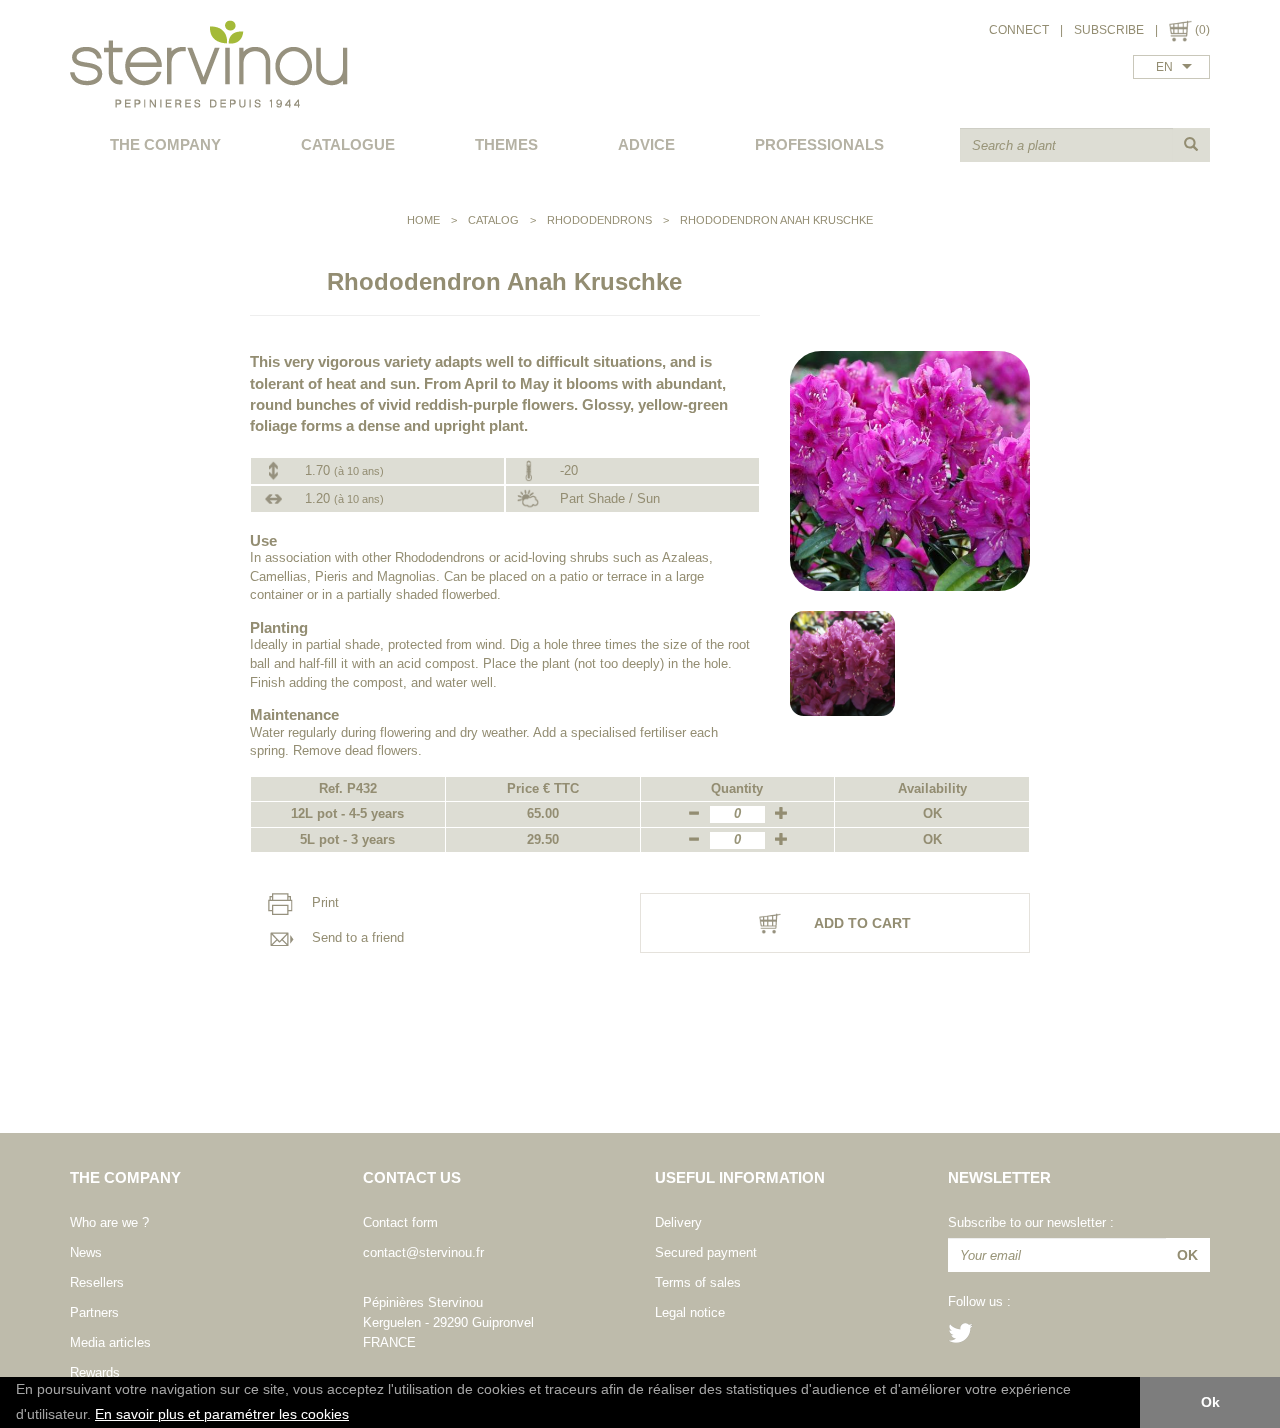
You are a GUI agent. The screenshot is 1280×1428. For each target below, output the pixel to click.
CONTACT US (412, 1177)
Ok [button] (1210, 1402)
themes (506, 144)
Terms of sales (698, 1282)
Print (323, 903)
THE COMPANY (165, 144)
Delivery (678, 1222)
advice (646, 144)
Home (423, 220)
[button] (356, 1416)
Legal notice (690, 1312)
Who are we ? (109, 1222)
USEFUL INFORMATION (740, 1177)
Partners (94, 1312)
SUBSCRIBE (1109, 30)
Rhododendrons (599, 220)
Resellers (97, 1282)
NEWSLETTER (999, 1177)
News (86, 1252)
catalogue (348, 144)
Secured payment (706, 1252)
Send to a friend (356, 937)
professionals (819, 144)
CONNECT (1019, 30)
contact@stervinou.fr (423, 1252)
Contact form (400, 1222)
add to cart (861, 923)
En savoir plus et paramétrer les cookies (222, 1414)
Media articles (110, 1342)
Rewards (95, 1372)
